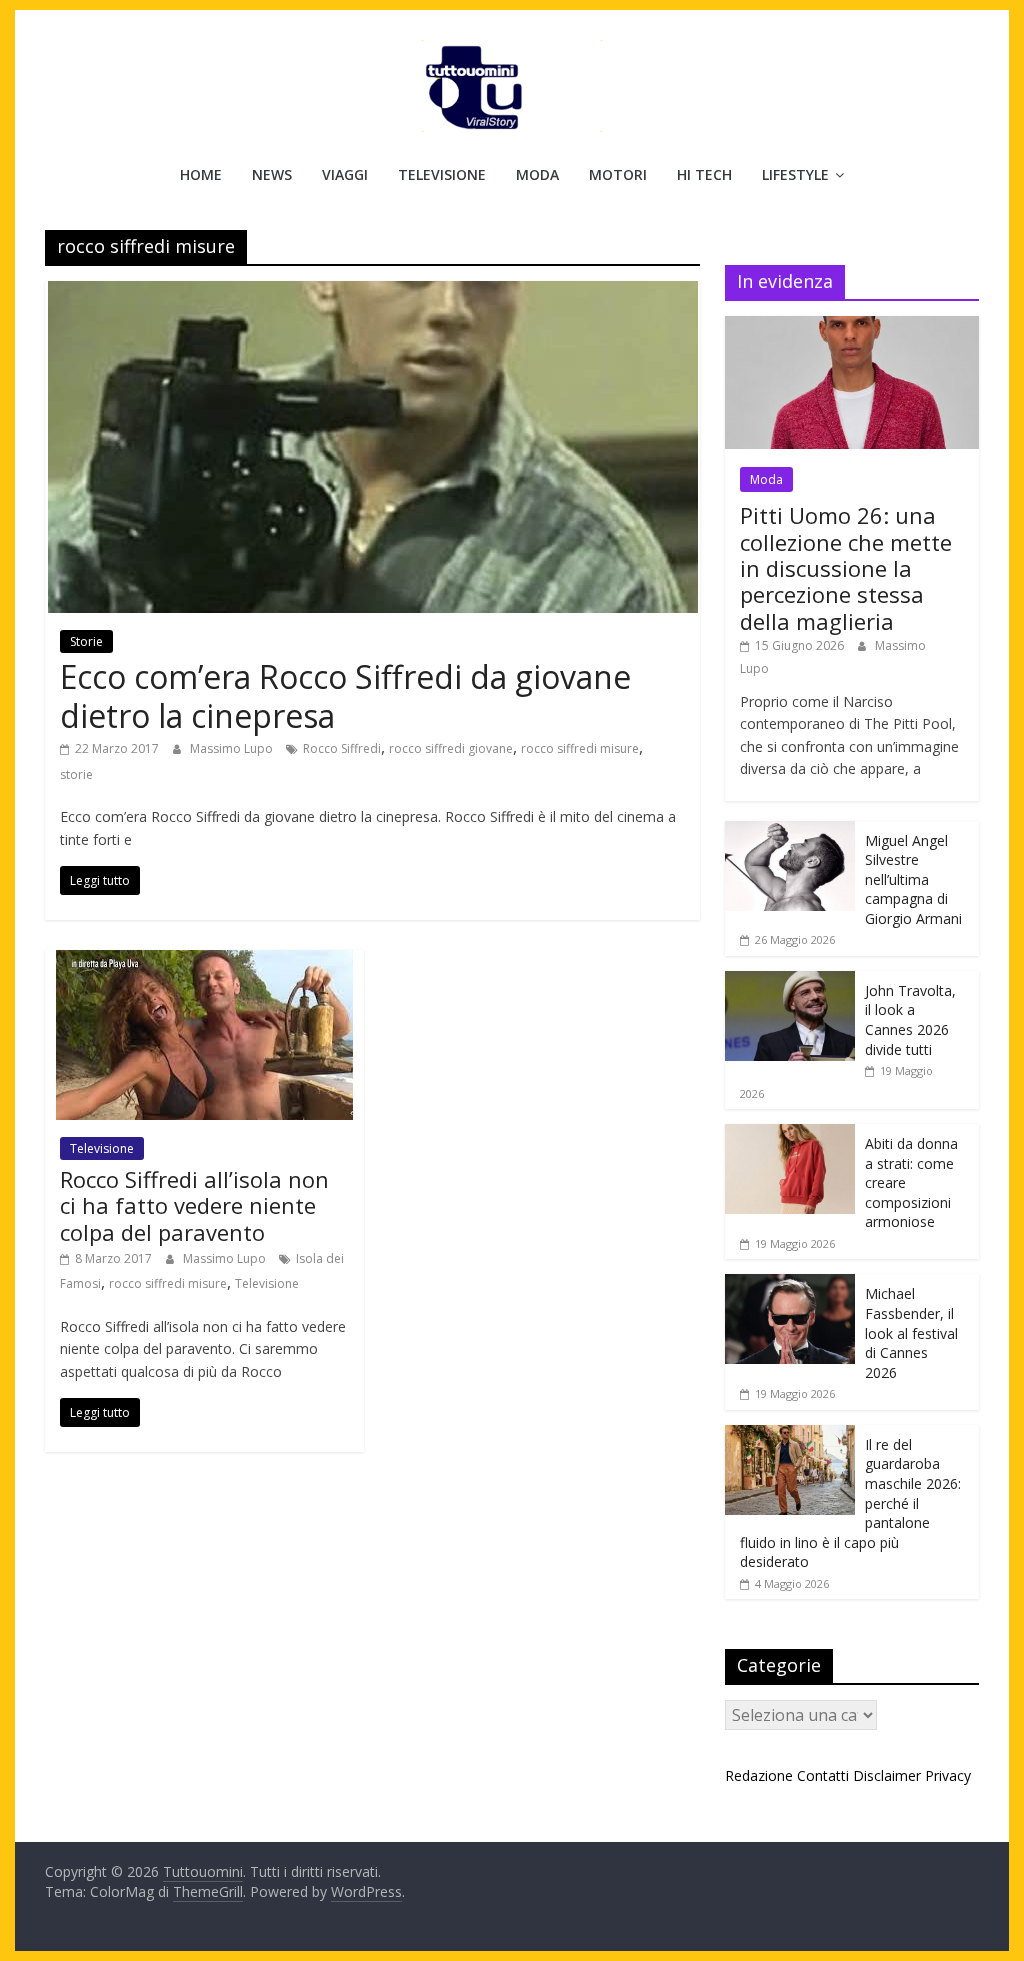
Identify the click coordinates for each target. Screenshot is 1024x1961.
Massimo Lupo (233, 748)
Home (201, 174)
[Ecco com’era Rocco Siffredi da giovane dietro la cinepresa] (373, 293)
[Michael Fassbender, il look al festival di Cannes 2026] (790, 1284)
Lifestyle (795, 174)
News (272, 174)
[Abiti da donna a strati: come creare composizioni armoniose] (790, 1134)
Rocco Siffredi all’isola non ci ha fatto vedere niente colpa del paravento (194, 1205)
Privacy (948, 1775)
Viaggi (345, 174)
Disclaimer (887, 1775)
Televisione (442, 174)
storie (76, 774)
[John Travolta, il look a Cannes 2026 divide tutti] (790, 981)
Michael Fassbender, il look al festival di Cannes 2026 (911, 1332)
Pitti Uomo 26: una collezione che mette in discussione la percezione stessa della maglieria (846, 568)
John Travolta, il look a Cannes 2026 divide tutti (910, 1020)
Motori (618, 174)
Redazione (759, 1775)
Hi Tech (704, 174)
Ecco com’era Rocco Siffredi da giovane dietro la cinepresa (345, 695)
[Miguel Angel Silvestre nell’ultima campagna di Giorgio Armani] (790, 831)
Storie (86, 641)
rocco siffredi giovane (451, 748)
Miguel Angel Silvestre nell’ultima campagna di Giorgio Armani (913, 879)
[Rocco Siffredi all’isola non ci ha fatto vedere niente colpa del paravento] (204, 962)
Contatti (823, 1775)
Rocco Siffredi (342, 748)
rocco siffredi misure (580, 748)
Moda (537, 174)
